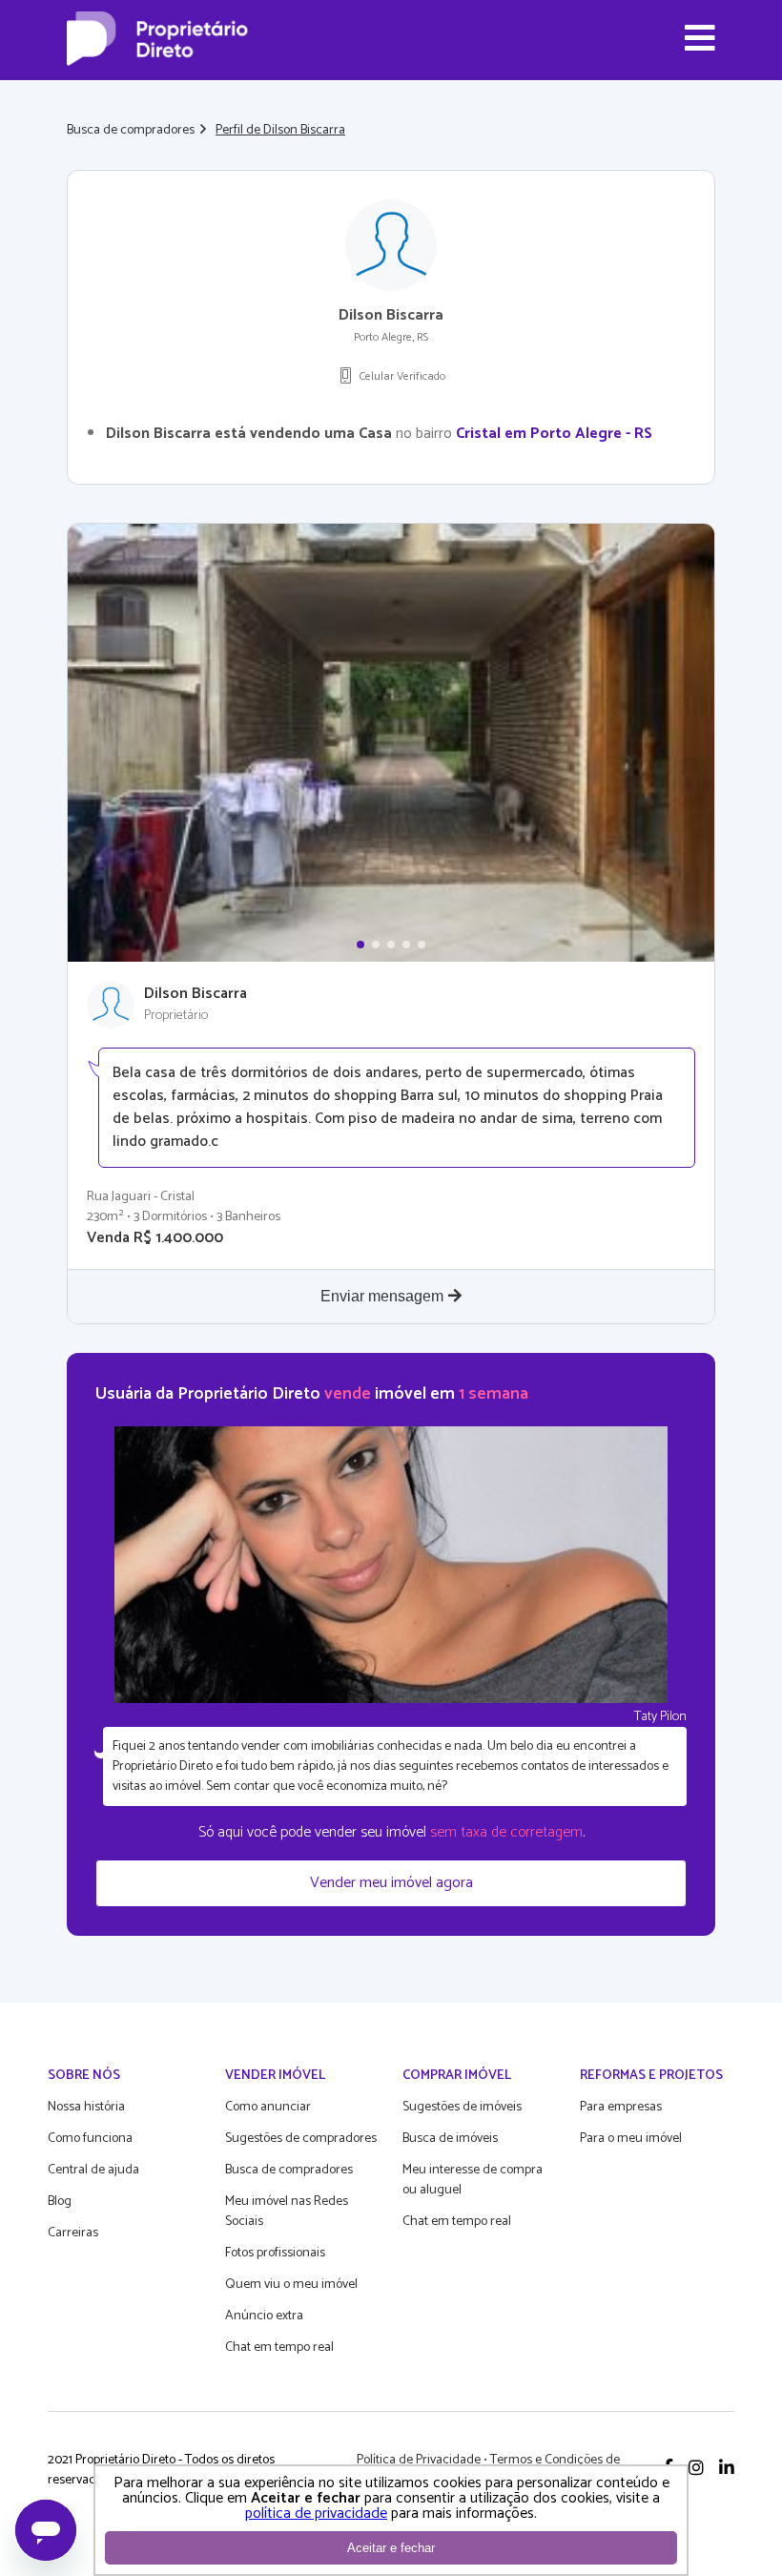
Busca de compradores (131, 130)
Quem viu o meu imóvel (291, 2285)
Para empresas (621, 2107)
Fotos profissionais (275, 2253)
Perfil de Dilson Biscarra (280, 130)
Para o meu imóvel (631, 2139)
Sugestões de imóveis (462, 2107)
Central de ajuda (93, 2170)
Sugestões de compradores (301, 2139)
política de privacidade (316, 2514)
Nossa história (86, 2107)
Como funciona (90, 2139)
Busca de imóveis (450, 2139)
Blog (60, 2202)
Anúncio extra (264, 2316)
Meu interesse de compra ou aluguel (473, 2180)
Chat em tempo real (279, 2347)
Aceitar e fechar (391, 2548)
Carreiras (73, 2233)
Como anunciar (268, 2107)
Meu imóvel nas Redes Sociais (287, 2212)
